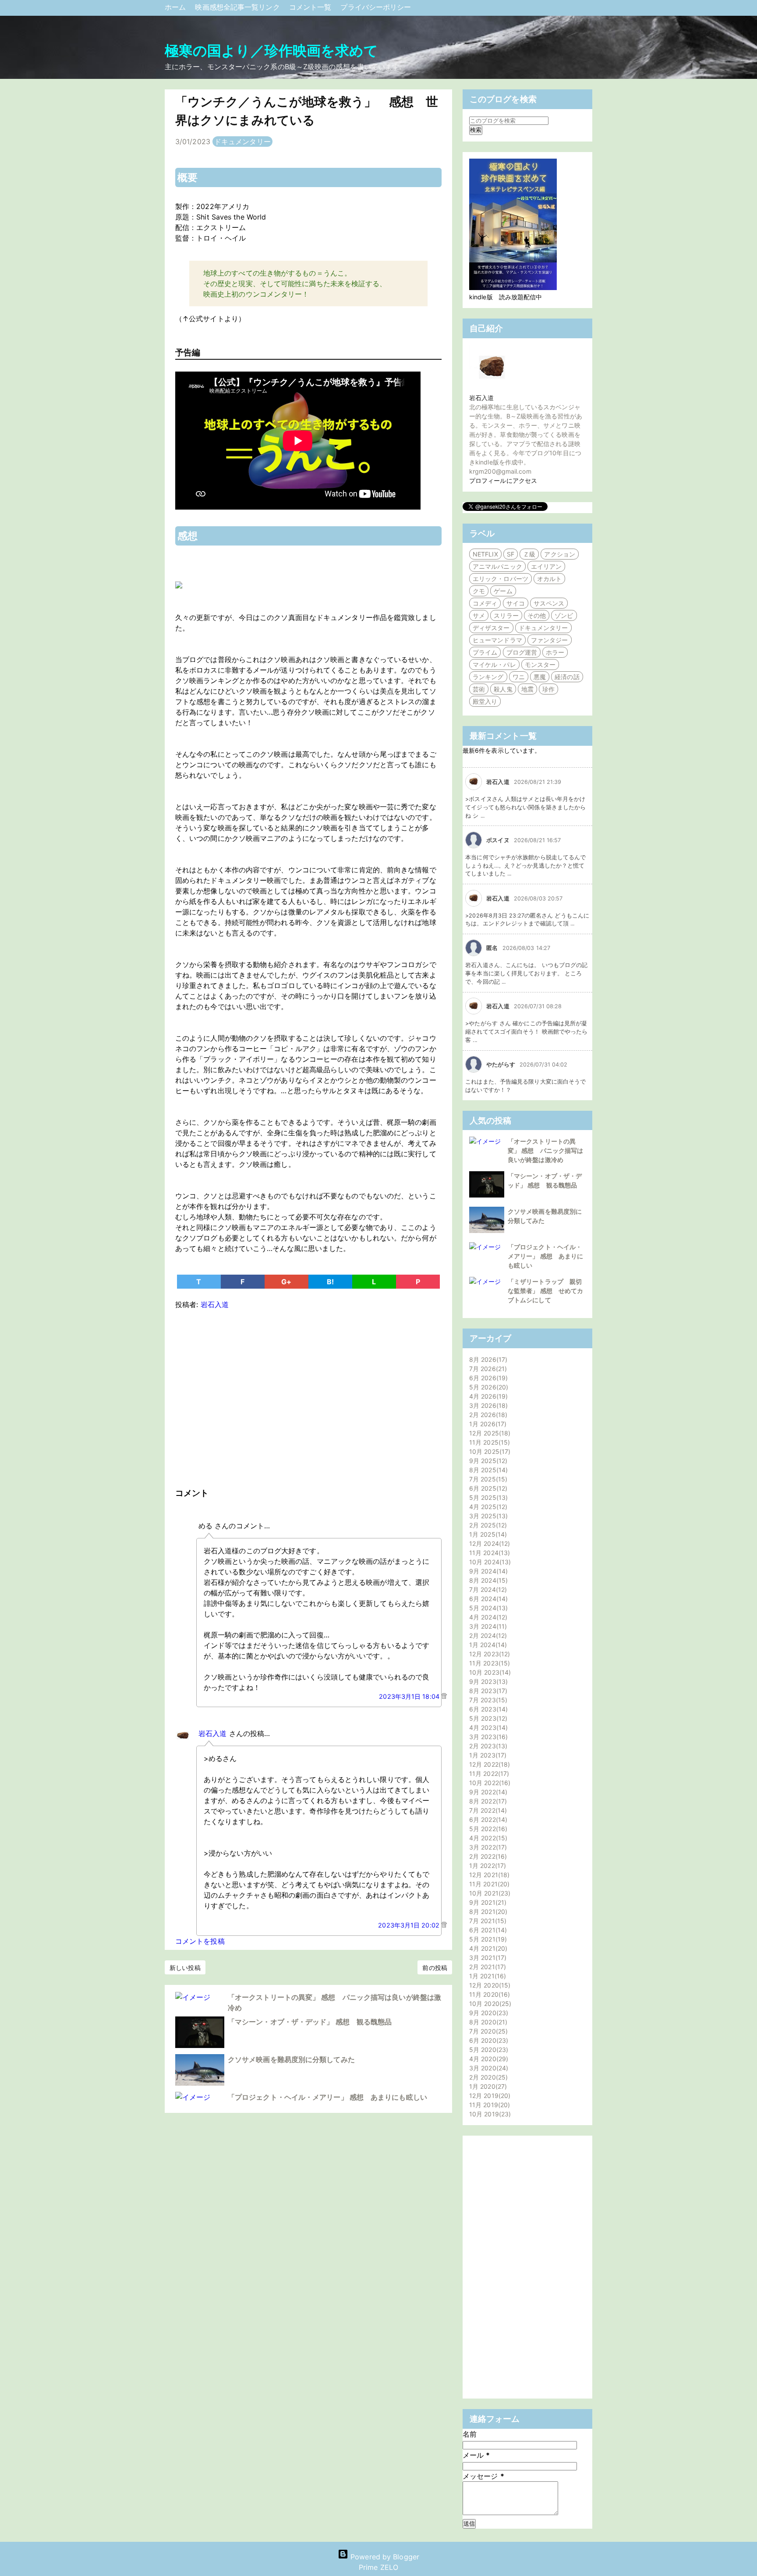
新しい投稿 (185, 1968)
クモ (479, 591)
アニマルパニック (497, 566)
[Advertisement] (308, 1396)
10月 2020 (489, 2004)
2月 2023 (487, 1746)
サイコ (516, 603)
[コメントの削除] (444, 1696)
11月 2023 (488, 1663)
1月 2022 (486, 1866)
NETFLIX (485, 554)
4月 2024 (487, 1617)
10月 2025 (489, 1451)
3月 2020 (488, 2068)
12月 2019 (489, 2096)
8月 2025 (487, 1470)
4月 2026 (487, 1396)
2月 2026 (487, 1415)
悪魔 (540, 677)
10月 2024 (489, 1562)
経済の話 (567, 677)
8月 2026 (487, 1359)
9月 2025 (487, 1461)
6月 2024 (487, 1599)
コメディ (485, 603)
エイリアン (547, 566)
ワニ (519, 677)
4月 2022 (487, 1838)
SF (511, 554)
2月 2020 (487, 2077)
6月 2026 (487, 1378)
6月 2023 (487, 1709)
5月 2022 (487, 1829)
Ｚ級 (529, 554)
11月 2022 (488, 1773)
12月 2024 (488, 1543)
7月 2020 (487, 2031)
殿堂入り (485, 701)
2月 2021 (486, 1967)
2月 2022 (487, 1856)
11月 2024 (488, 1553)
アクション (560, 554)
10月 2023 (489, 1672)
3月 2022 (487, 1847)
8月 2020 (487, 2022)
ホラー (555, 652)
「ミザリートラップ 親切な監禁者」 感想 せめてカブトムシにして (545, 1291)
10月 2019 (489, 2114)
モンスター (540, 664)
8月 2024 (487, 1580)
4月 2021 (487, 1948)
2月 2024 (487, 1635)
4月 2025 (487, 1507)
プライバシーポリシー (376, 7)
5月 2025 (487, 1497)
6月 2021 (487, 1930)
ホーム (176, 7)
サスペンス (549, 603)
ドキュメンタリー (242, 142)
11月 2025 (488, 1442)
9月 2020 (488, 2013)
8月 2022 (487, 1801)
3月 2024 (487, 1626)
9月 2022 (487, 1792)
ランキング (488, 677)
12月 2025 (489, 1433)
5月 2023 (487, 1718)
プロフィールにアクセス (503, 480)
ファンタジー (550, 640)
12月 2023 (488, 1654)
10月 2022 (489, 1783)
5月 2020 (488, 2050)
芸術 (479, 689)
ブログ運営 (522, 652)
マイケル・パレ (494, 664)
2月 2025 (487, 1525)
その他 (537, 615)
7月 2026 (487, 1369)
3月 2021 (487, 1958)
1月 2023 (487, 1755)
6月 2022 (487, 1819)
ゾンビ (564, 615)
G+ (286, 1282)
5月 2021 (487, 1939)
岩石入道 (212, 1733)
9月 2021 (487, 1902)
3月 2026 (487, 1405)
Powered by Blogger (384, 2557)
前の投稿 (435, 1968)
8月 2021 (487, 1912)
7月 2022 (487, 1810)
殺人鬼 (503, 689)
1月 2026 (487, 1424)
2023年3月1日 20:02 (410, 1925)
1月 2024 (487, 1645)
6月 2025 (487, 1488)
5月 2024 (487, 1608)
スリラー (506, 615)
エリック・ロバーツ (501, 579)
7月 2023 (487, 1700)
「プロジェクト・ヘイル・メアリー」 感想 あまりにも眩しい (327, 2097)
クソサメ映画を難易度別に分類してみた (291, 2059)
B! (330, 1282)
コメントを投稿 (200, 1941)
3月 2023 (487, 1737)
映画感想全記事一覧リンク (238, 7)
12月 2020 (489, 1985)
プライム (485, 652)
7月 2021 (487, 1921)
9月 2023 (487, 1681)
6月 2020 (488, 2040)
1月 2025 (487, 1534)
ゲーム (503, 591)
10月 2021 (489, 1893)
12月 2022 (488, 1764)
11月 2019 (488, 2105)
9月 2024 (487, 1571)
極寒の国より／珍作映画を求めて (272, 51)
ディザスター (491, 628)
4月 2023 (487, 1727)
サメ (479, 615)
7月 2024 (487, 1589)
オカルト (549, 579)
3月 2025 (487, 1516)
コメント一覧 (311, 7)
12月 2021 (488, 1875)
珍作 (548, 689)
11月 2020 (488, 1994)
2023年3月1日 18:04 (410, 1696)
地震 (527, 689)
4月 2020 (488, 2059)
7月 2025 (487, 1479)
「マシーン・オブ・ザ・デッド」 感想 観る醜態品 (310, 2022)
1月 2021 (486, 1976)
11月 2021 (488, 1884)
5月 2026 (488, 1387)
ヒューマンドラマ (497, 640)
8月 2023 (487, 1691)
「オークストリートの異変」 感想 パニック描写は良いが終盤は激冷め (545, 1150)
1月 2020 (487, 2086)
